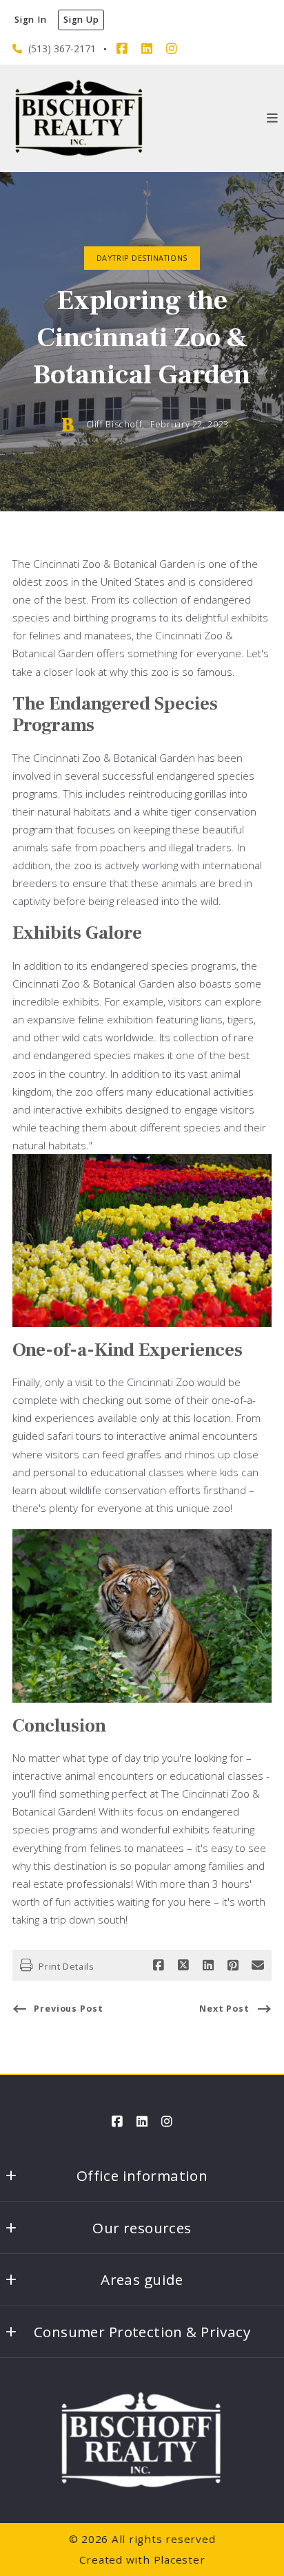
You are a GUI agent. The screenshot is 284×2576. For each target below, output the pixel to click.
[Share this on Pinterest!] (233, 1966)
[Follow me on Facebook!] (122, 49)
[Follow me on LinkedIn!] (147, 49)
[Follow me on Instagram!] (172, 49)
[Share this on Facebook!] (159, 1966)
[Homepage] (79, 118)
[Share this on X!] (183, 1966)
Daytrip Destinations (142, 258)
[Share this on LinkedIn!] (208, 1966)
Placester (180, 2559)
